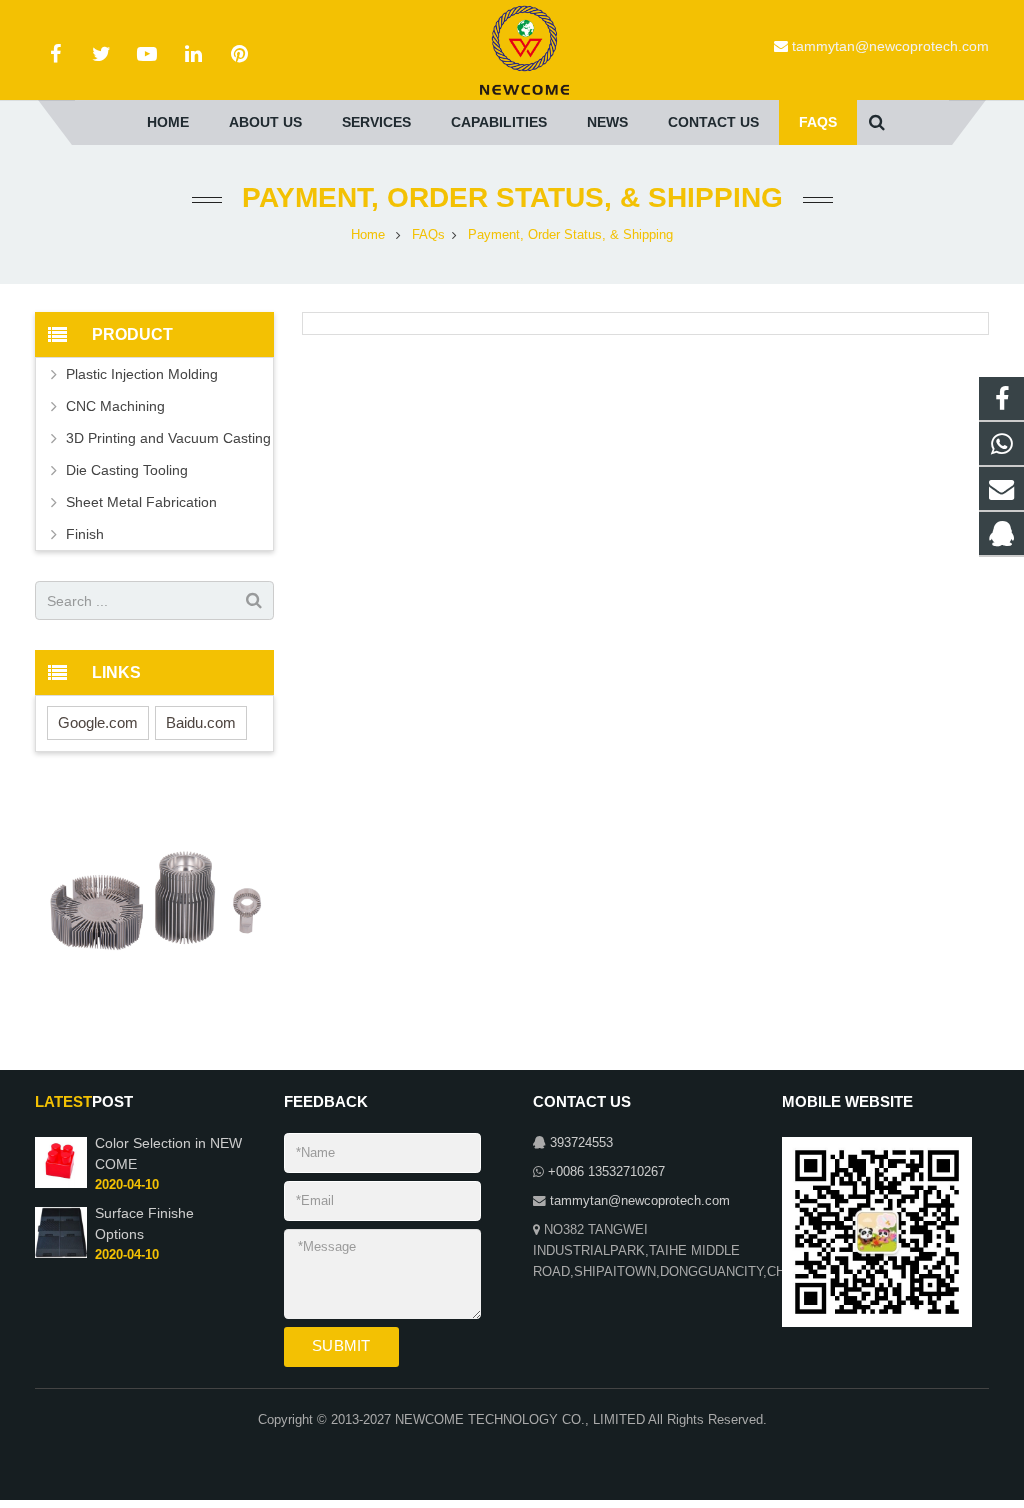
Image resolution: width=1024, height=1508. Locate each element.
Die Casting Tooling (127, 470)
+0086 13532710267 (606, 1172)
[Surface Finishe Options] (61, 1254)
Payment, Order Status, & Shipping (512, 197)
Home (368, 235)
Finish (85, 534)
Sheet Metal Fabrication (141, 502)
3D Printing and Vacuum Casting (168, 438)
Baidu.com (201, 722)
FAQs (428, 235)
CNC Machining (115, 406)
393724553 (581, 1143)
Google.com (98, 722)
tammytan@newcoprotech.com (890, 46)
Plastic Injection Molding (142, 374)
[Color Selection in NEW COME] (61, 1184)
